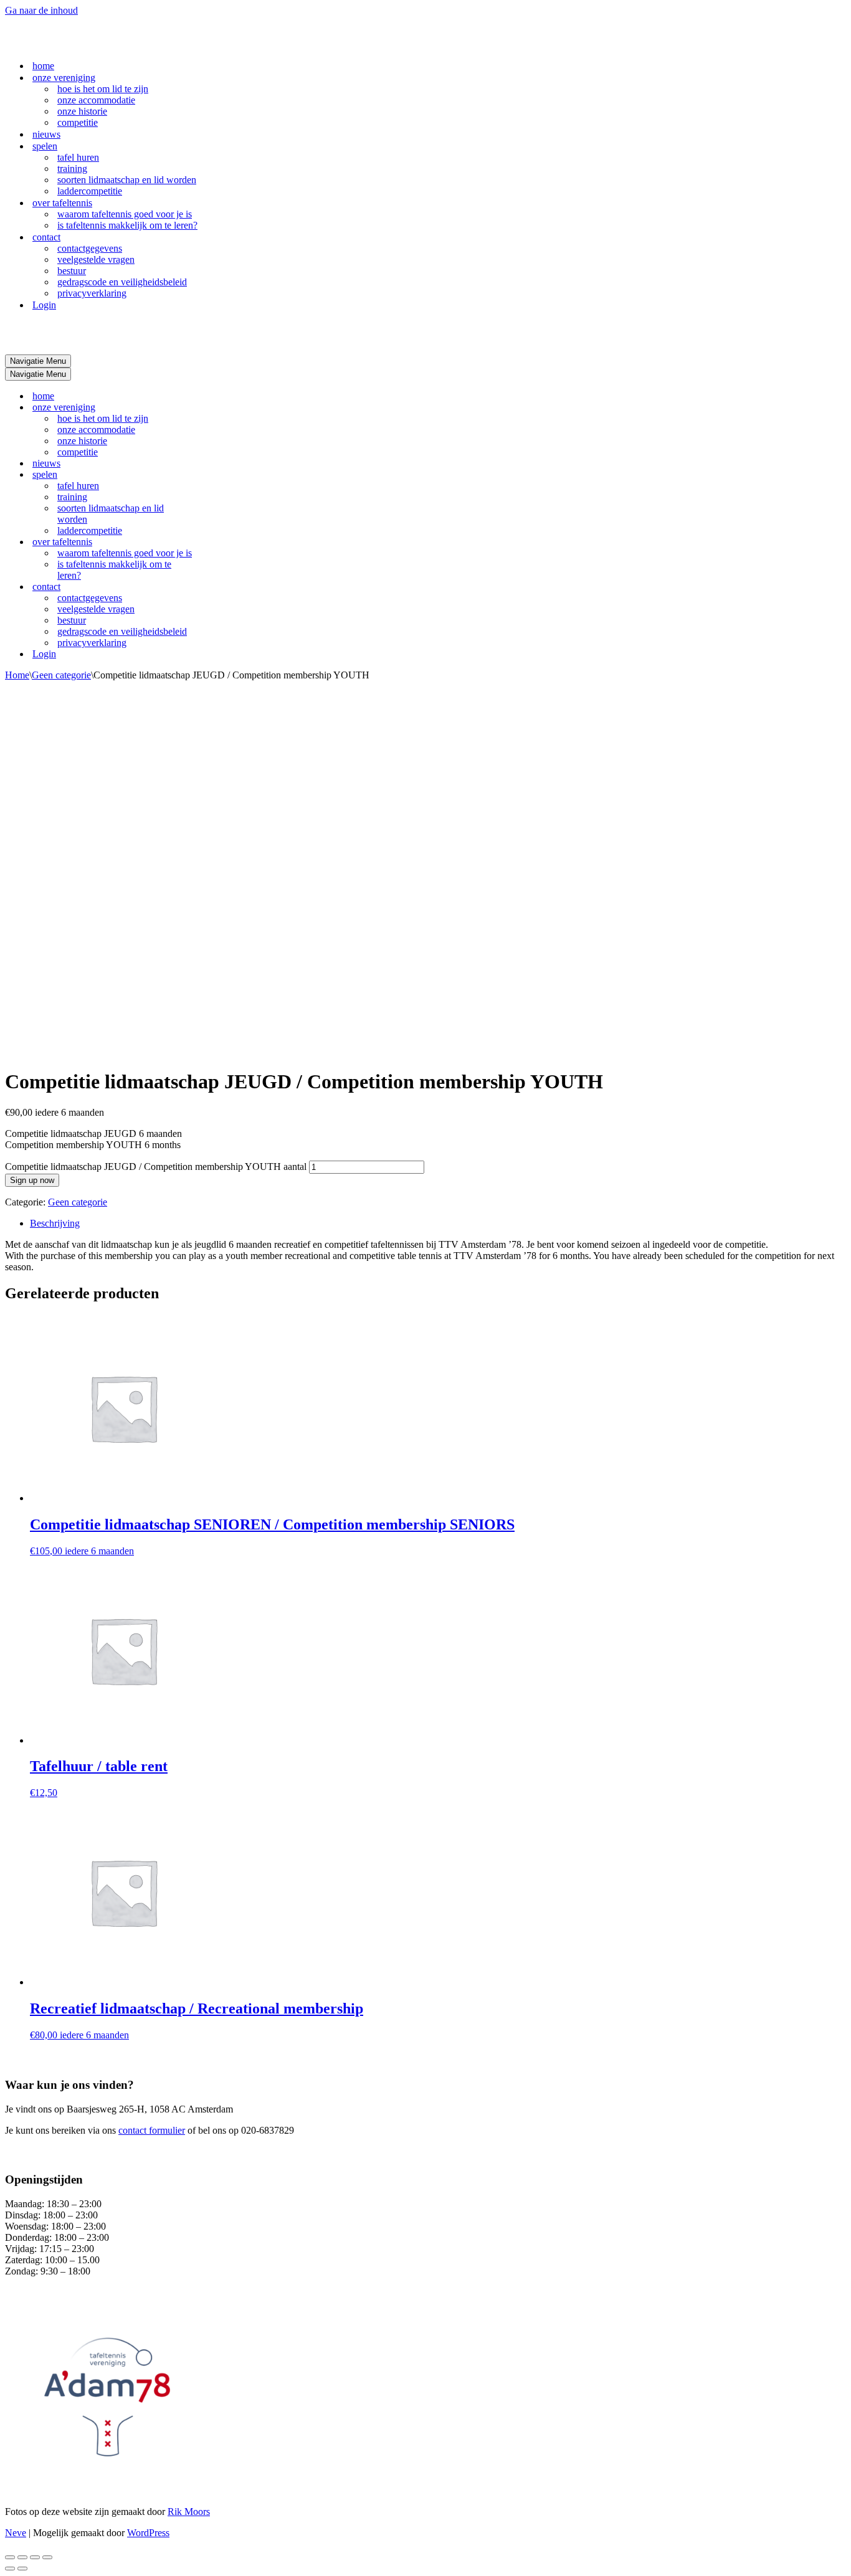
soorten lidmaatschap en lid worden (127, 180)
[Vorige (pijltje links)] (10, 2569)
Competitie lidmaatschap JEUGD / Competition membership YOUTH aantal (156, 1167)
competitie (78, 122)
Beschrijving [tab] (55, 1223)
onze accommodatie (96, 100)
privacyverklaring (92, 293)
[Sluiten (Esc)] (47, 2557)
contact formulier (152, 2130)
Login (44, 305)
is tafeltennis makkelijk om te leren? (127, 225)
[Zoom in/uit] (10, 2557)
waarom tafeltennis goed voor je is (125, 214)
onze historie (82, 111)
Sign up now (32, 1180)
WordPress (148, 2533)
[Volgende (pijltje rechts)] (22, 2569)
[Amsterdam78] (67, 44)
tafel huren (78, 157)
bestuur (72, 271)
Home (17, 675)
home (43, 66)
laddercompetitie (90, 191)
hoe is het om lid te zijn (103, 89)
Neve (16, 2533)
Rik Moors (189, 2512)
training (72, 169)
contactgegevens (90, 248)
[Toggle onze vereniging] (223, 408)
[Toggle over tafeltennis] (223, 542)
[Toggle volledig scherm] (22, 2557)
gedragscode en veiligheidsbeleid (122, 282)
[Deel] (35, 2557)
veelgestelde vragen (96, 259)
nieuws (46, 134)
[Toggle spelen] (223, 475)
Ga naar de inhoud (41, 10)
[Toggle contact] (223, 587)
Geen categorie (61, 675)
